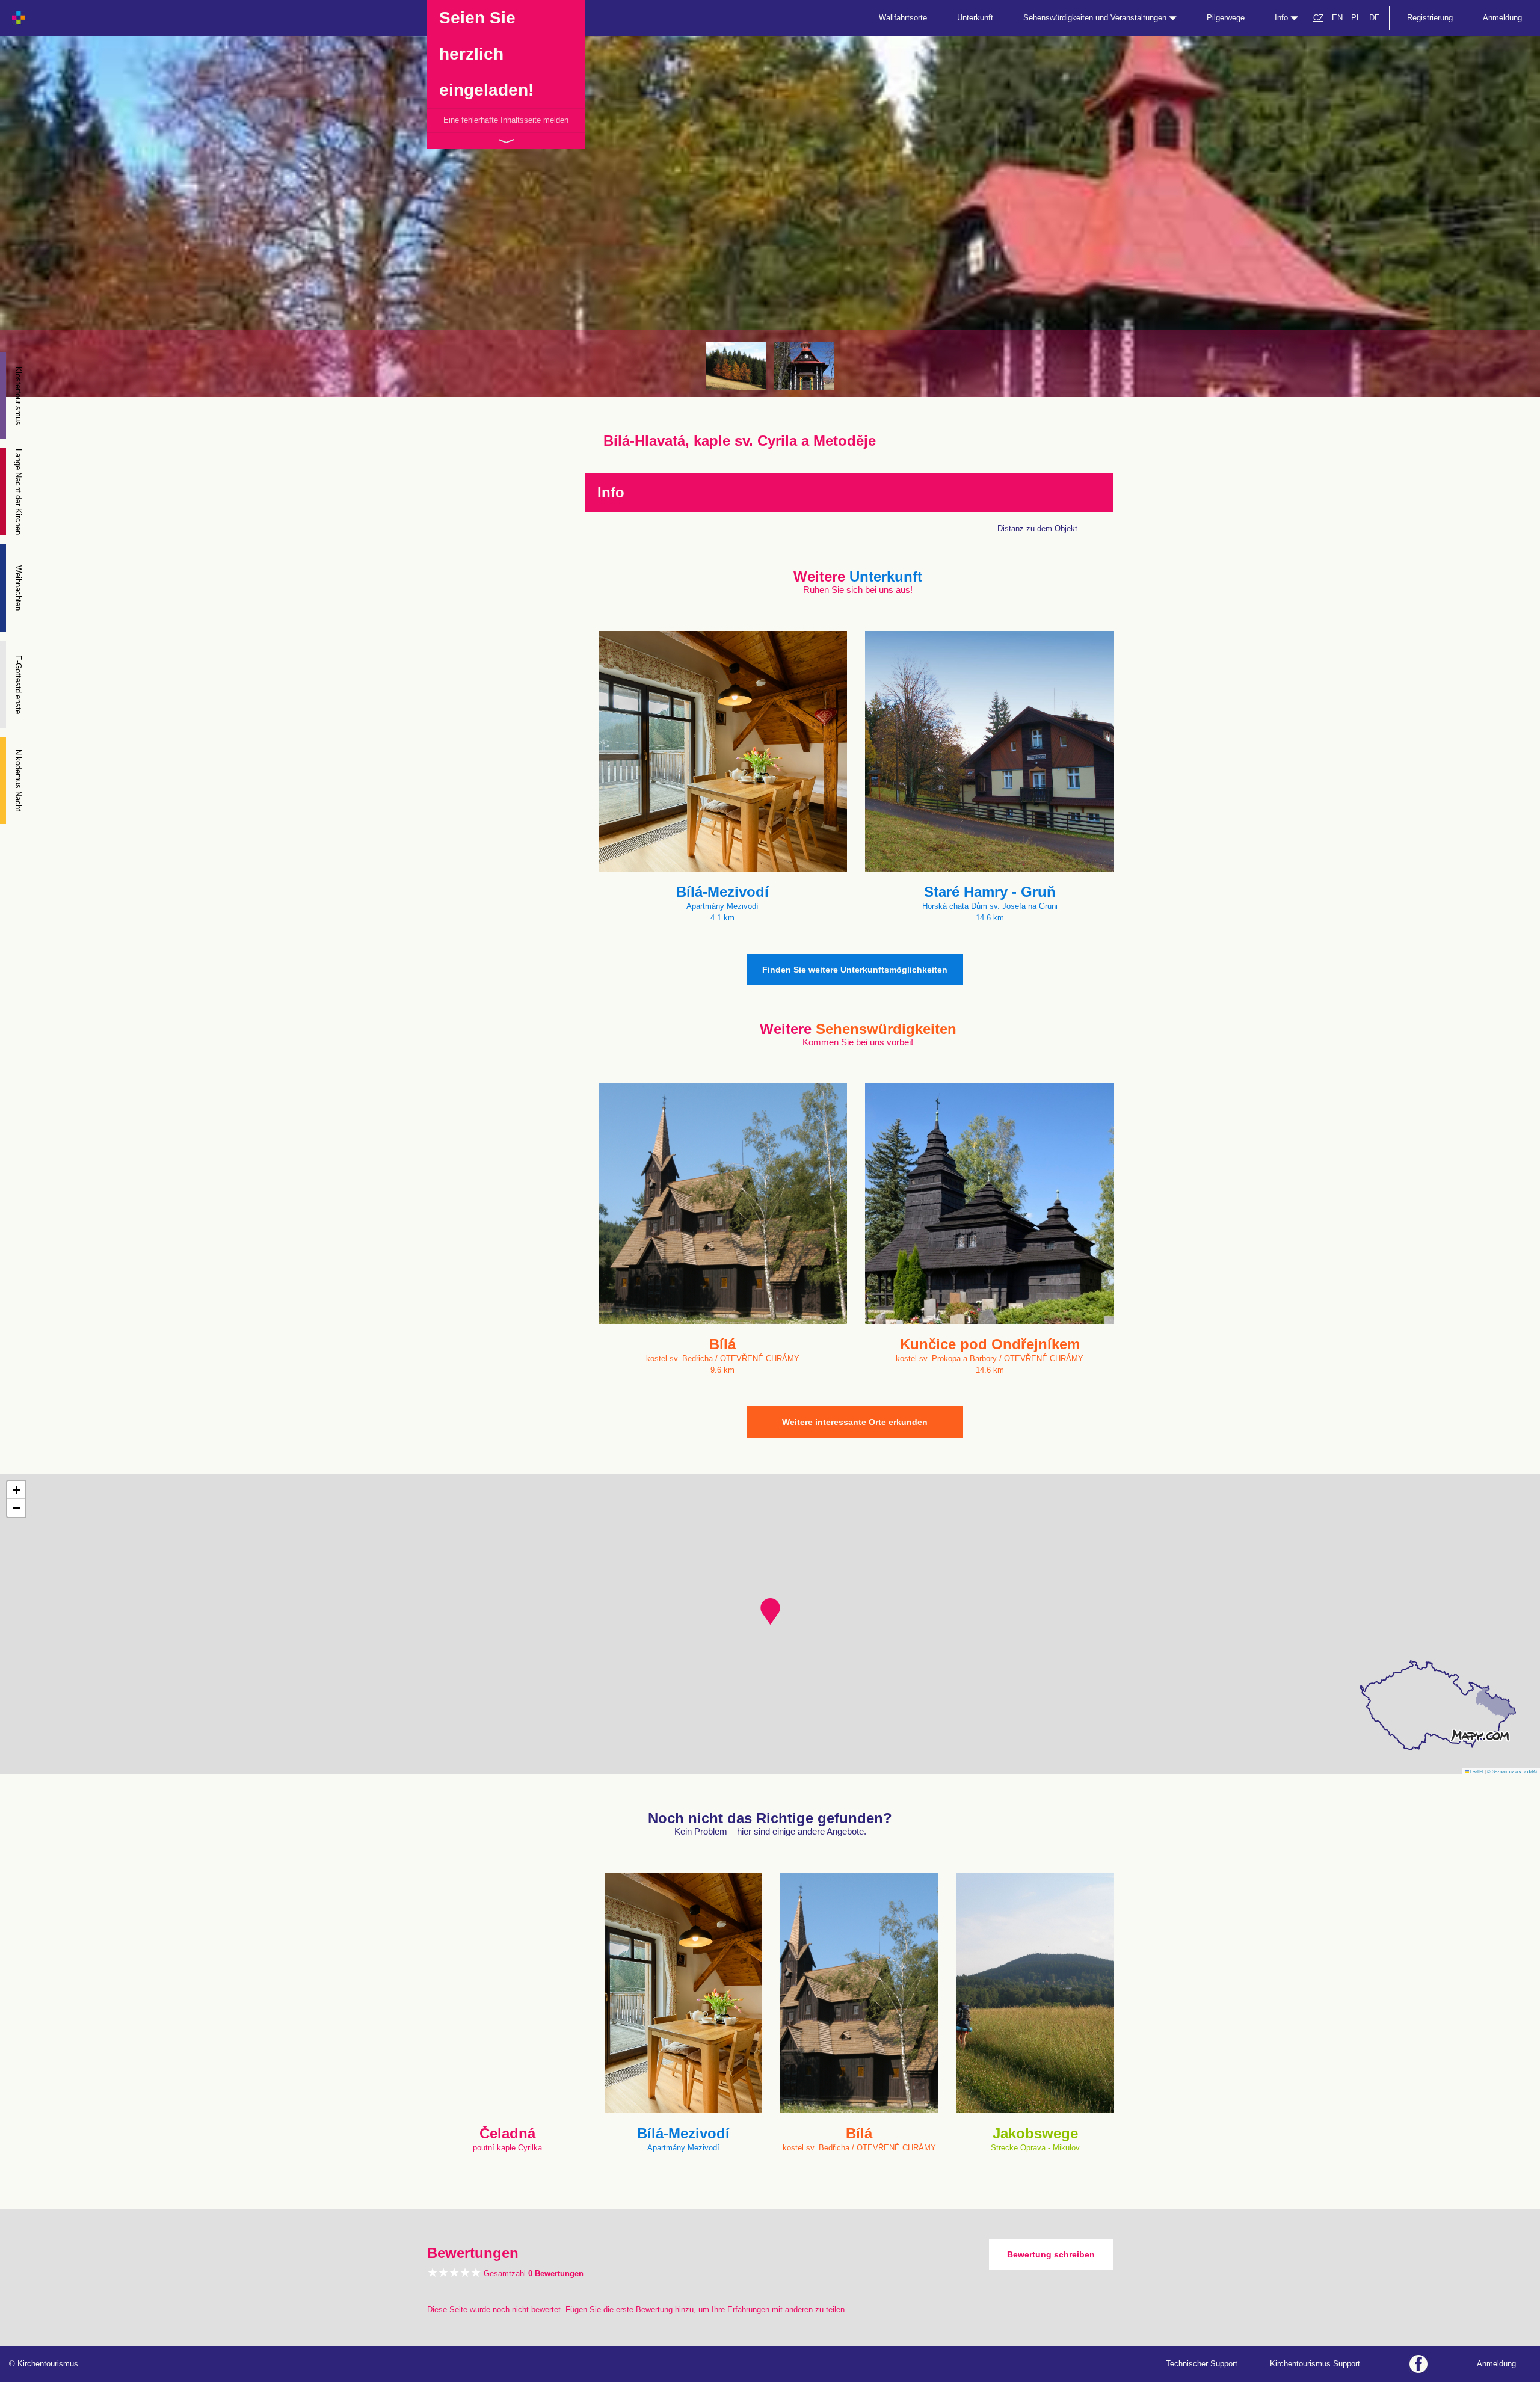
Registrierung (1430, 18)
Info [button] (1283, 18)
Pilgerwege (1226, 18)
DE (1375, 18)
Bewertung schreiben (1051, 2254)
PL (1356, 18)
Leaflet (1476, 1771)
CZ (1318, 18)
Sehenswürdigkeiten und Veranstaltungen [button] (1096, 18)
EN (1337, 18)
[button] (770, 1611)
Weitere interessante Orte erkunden (855, 1422)
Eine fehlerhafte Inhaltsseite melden (506, 120)
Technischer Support (1202, 2364)
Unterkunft (975, 18)
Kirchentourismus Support (1315, 2364)
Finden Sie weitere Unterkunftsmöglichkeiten (855, 970)
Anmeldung (1502, 18)
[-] (736, 366)
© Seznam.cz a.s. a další (1512, 1771)
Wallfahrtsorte (903, 18)
